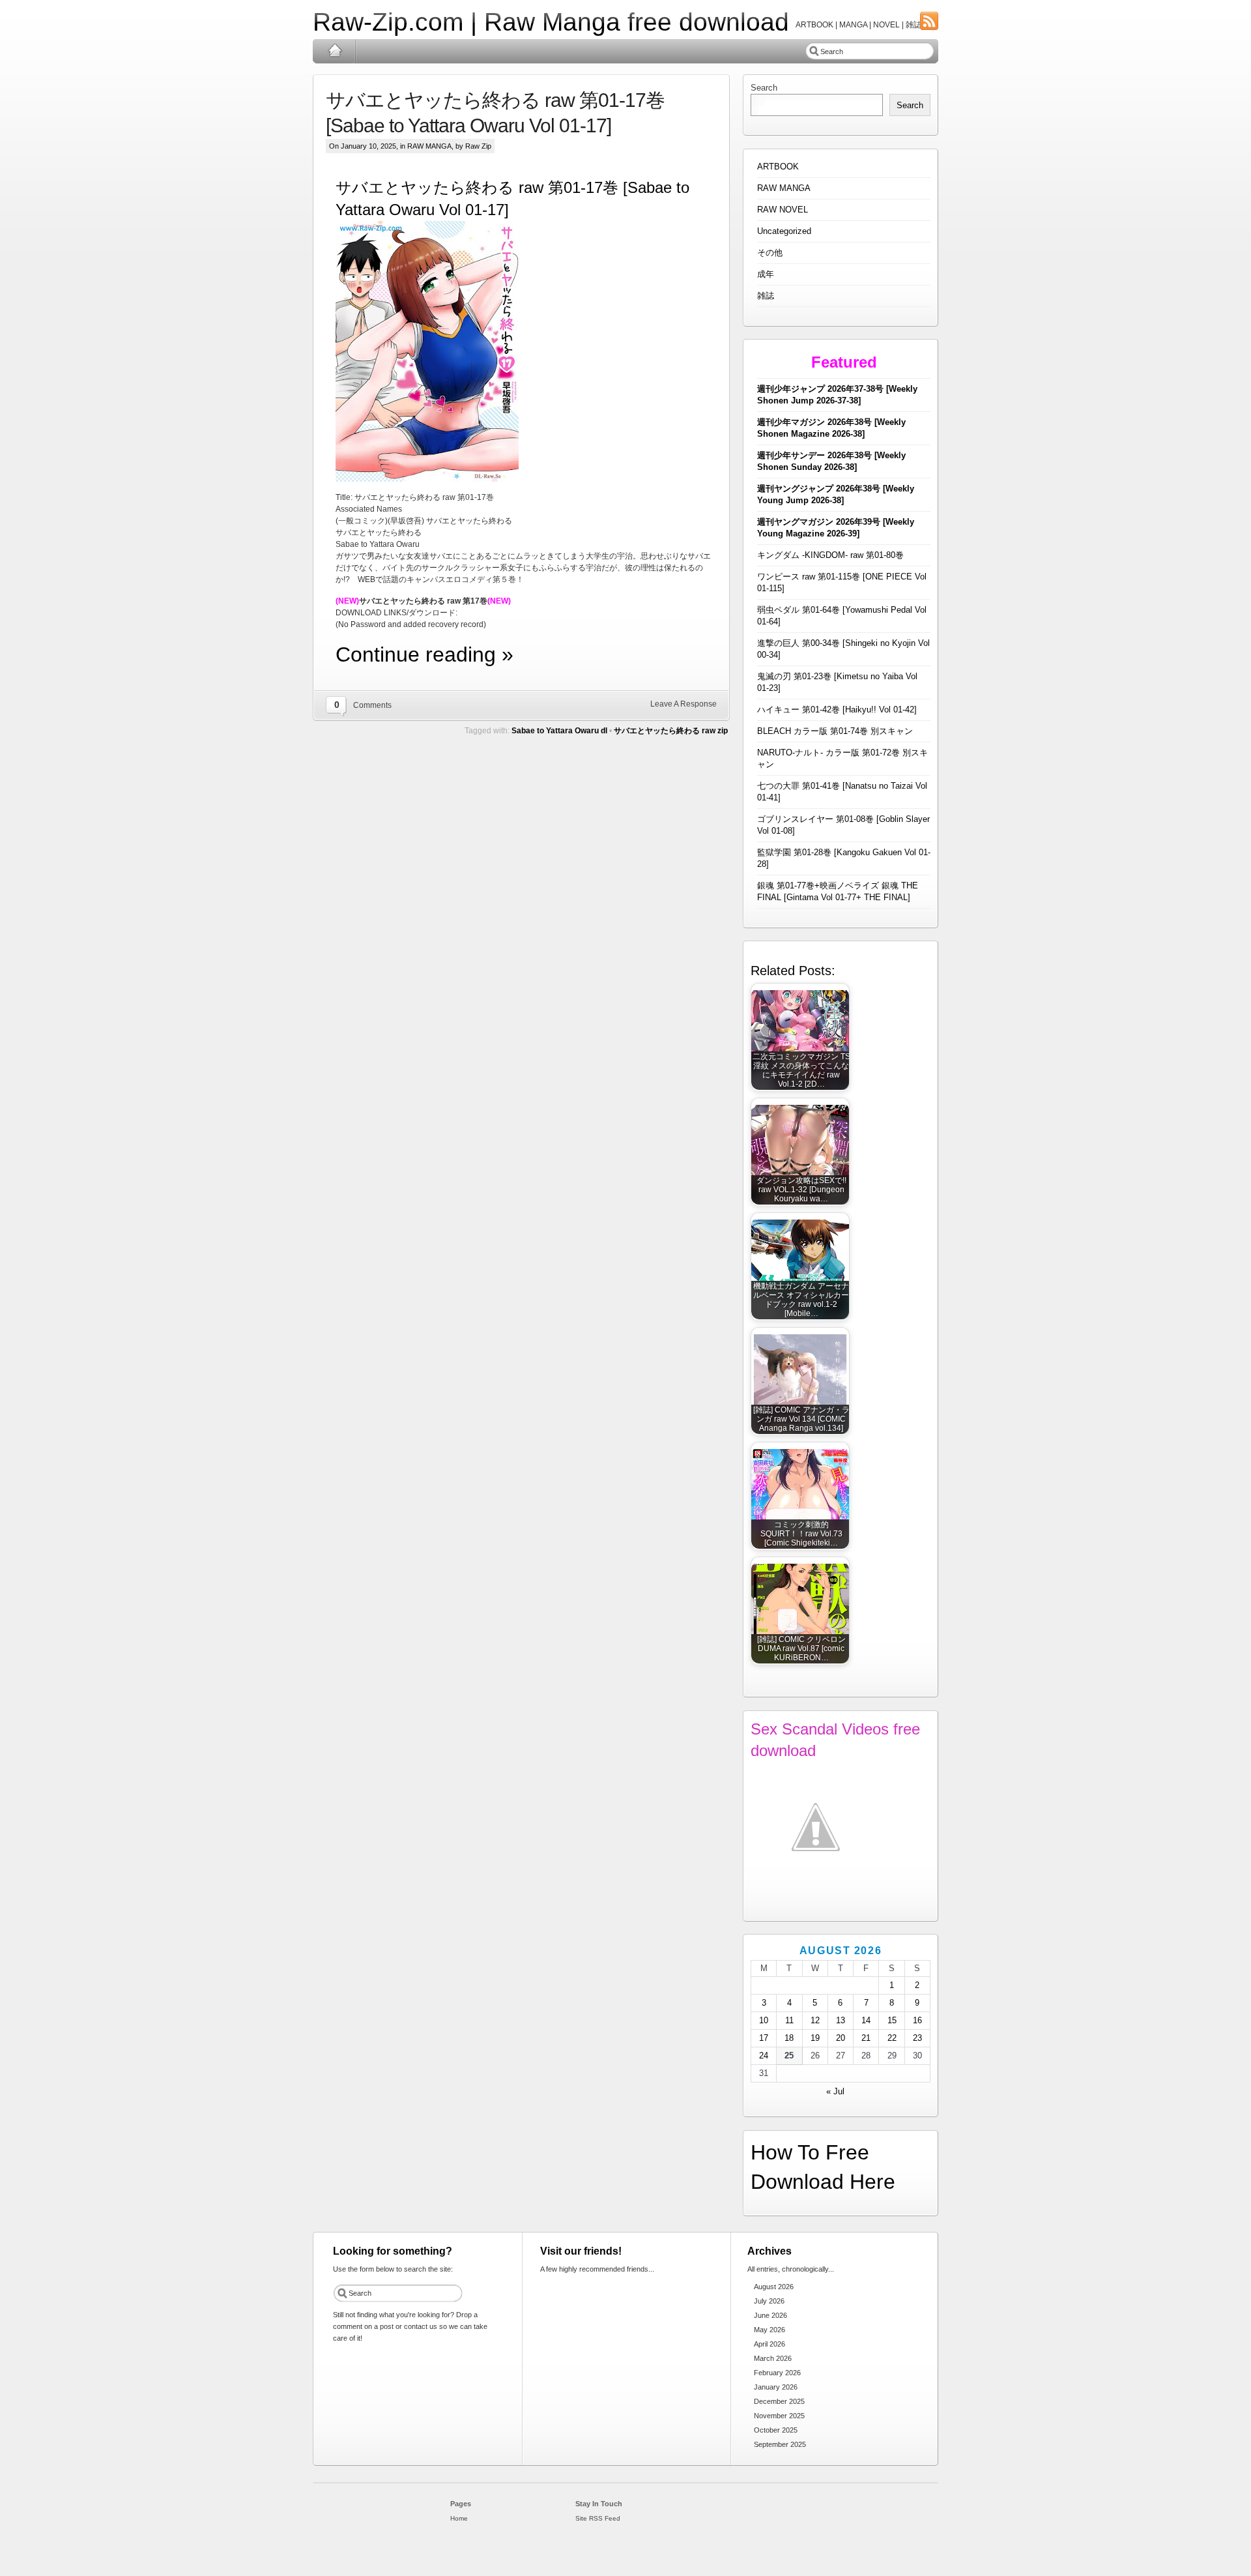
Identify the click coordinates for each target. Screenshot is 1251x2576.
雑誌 (766, 296)
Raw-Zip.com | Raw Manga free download (551, 22)
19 (815, 2038)
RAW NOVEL (783, 210)
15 (892, 2020)
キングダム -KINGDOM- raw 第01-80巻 (830, 555)
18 (789, 2038)
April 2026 (769, 2344)
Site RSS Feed (598, 2518)
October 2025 (776, 2430)
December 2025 (779, 2401)
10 (764, 2020)
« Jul (835, 2091)
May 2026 (769, 2330)
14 (866, 2020)
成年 (766, 274)
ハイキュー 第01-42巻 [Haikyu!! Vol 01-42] (837, 710)
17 (764, 2038)
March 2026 (773, 2358)
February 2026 (777, 2373)
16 (917, 2020)
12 (815, 2020)
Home (335, 51)
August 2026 (774, 2287)
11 (789, 2020)
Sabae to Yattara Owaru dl (559, 731)
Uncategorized (784, 231)
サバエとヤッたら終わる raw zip (671, 731)
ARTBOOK (778, 167)
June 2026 (770, 2315)
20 (841, 2038)
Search (764, 88)
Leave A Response (683, 704)
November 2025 (779, 2416)
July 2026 (769, 2301)
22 (892, 2038)
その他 (770, 253)
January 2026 (776, 2387)
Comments (372, 705)
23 (917, 2038)
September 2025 (780, 2444)
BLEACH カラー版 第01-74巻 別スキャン (835, 731)
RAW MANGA (429, 146)
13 (841, 2020)
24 (764, 2056)
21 (866, 2038)
